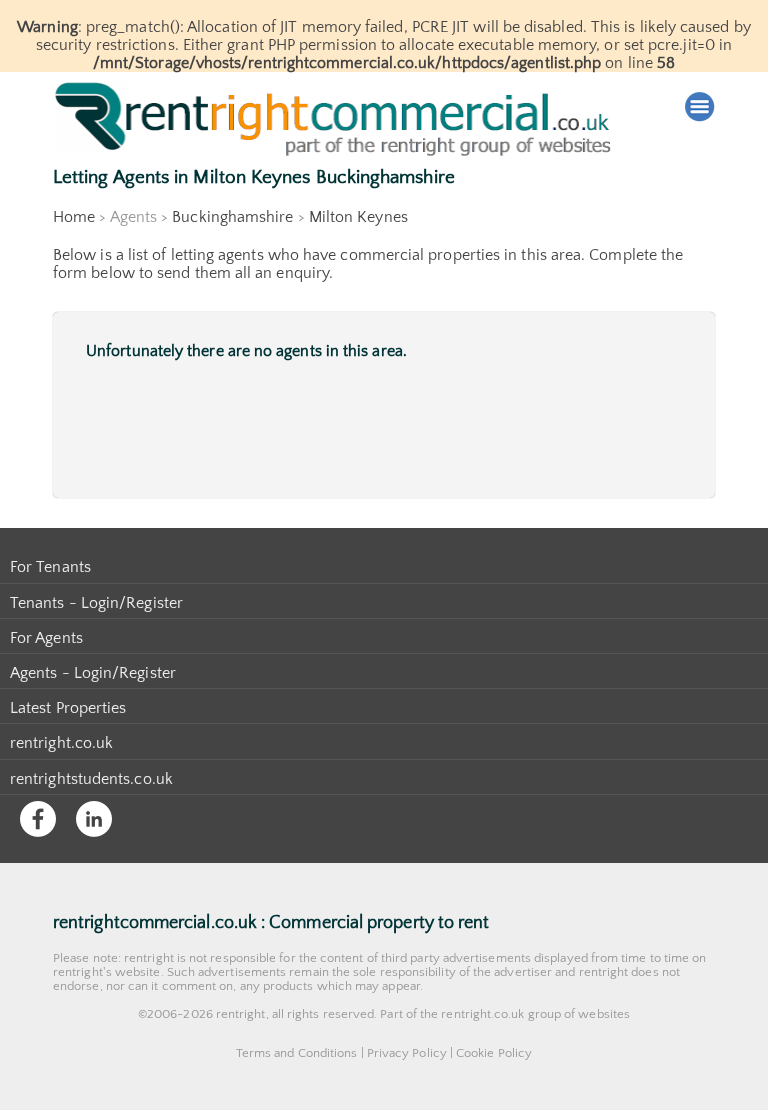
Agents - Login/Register (93, 673)
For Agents (46, 638)
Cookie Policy (494, 1053)
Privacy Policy (407, 1053)
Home (74, 217)
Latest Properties (68, 708)
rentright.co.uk (61, 743)
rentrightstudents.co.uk (91, 779)
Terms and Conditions (297, 1053)
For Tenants (50, 567)
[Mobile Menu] (700, 107)
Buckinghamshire (232, 217)
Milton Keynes (358, 217)
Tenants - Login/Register (96, 603)
